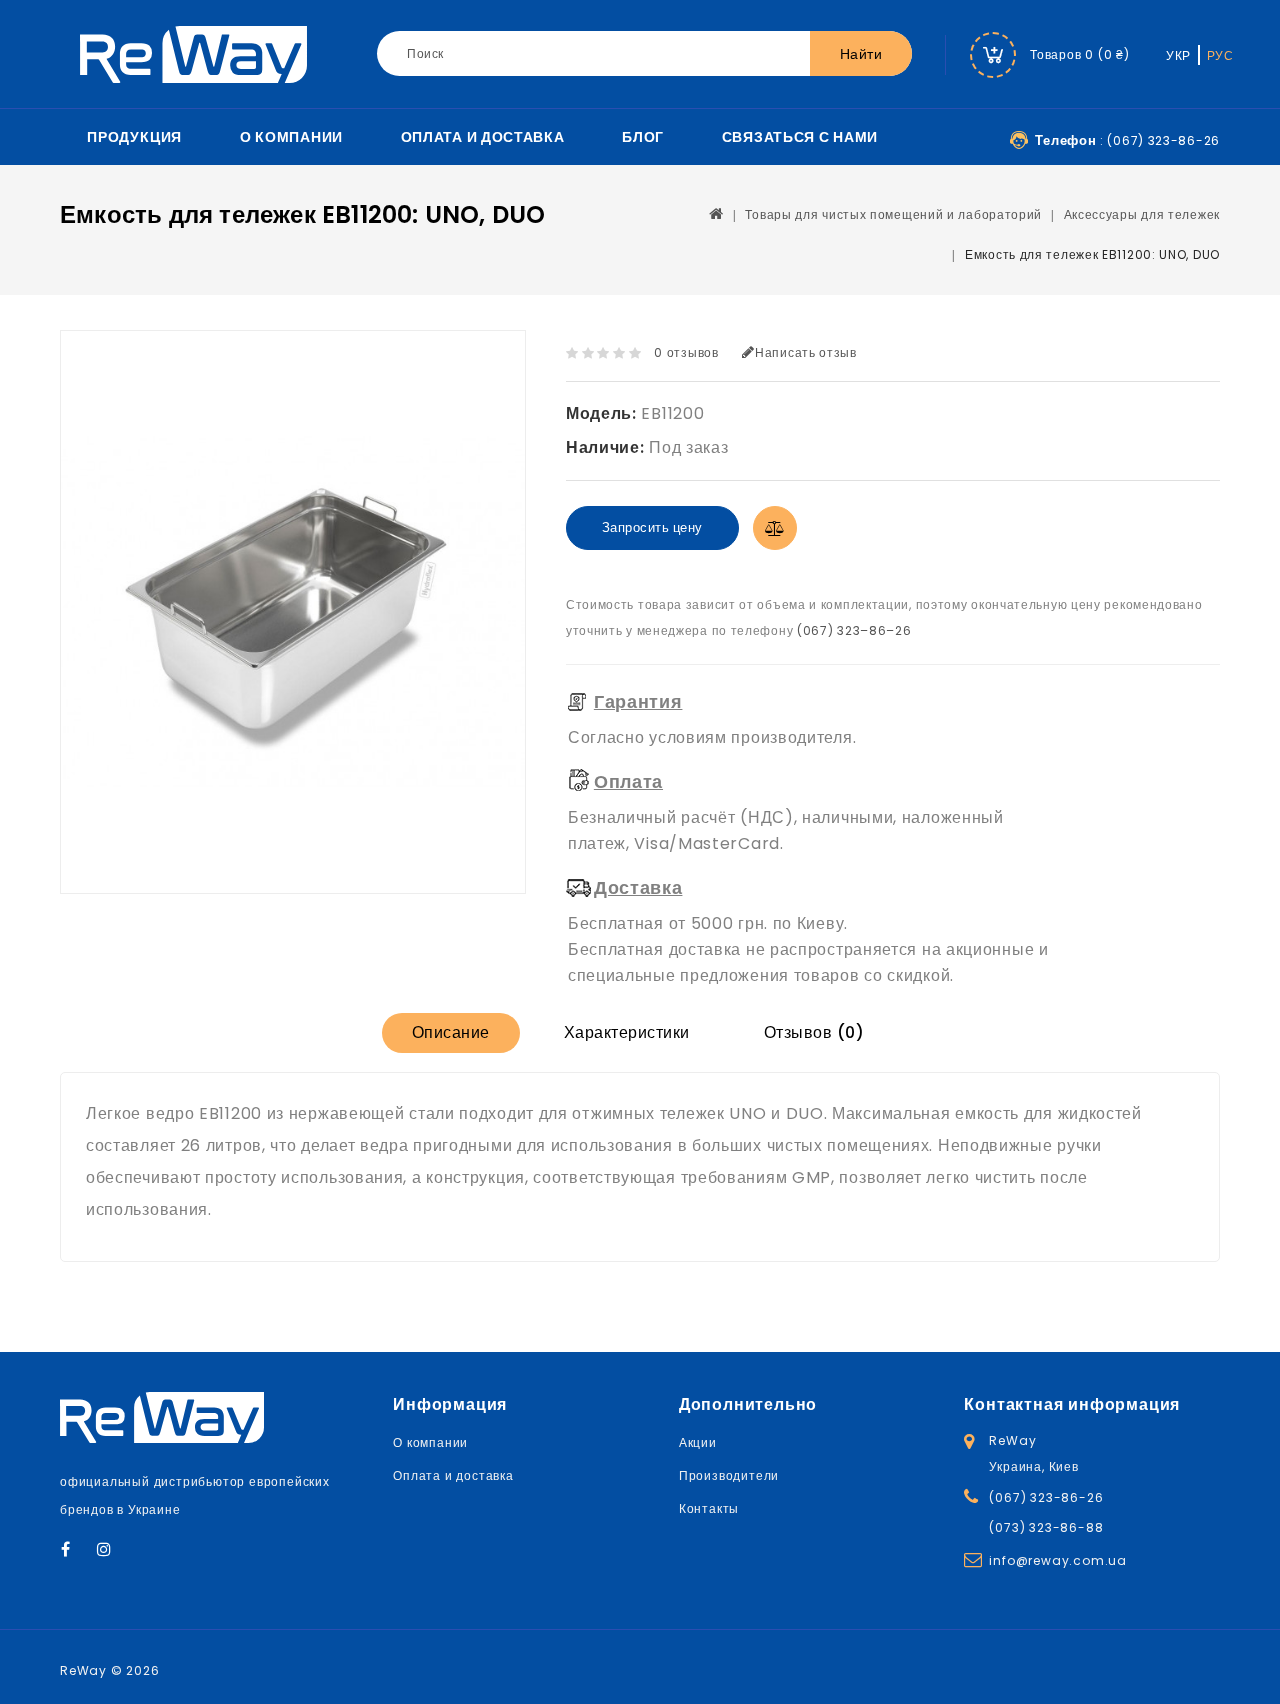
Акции (698, 1442)
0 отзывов (686, 352)
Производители (729, 1475)
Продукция (134, 137)
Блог (643, 137)
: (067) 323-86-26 (1127, 140)
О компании (291, 137)
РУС (1220, 55)
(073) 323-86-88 (1046, 1527)
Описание (451, 1032)
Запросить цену (652, 527)
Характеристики (627, 1032)
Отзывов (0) (814, 1032)
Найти (861, 54)
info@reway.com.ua (1058, 1560)
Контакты (709, 1508)
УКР (1178, 55)
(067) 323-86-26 (1046, 1497)
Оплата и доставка (483, 137)
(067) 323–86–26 (854, 630)
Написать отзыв (806, 352)
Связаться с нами (800, 137)
